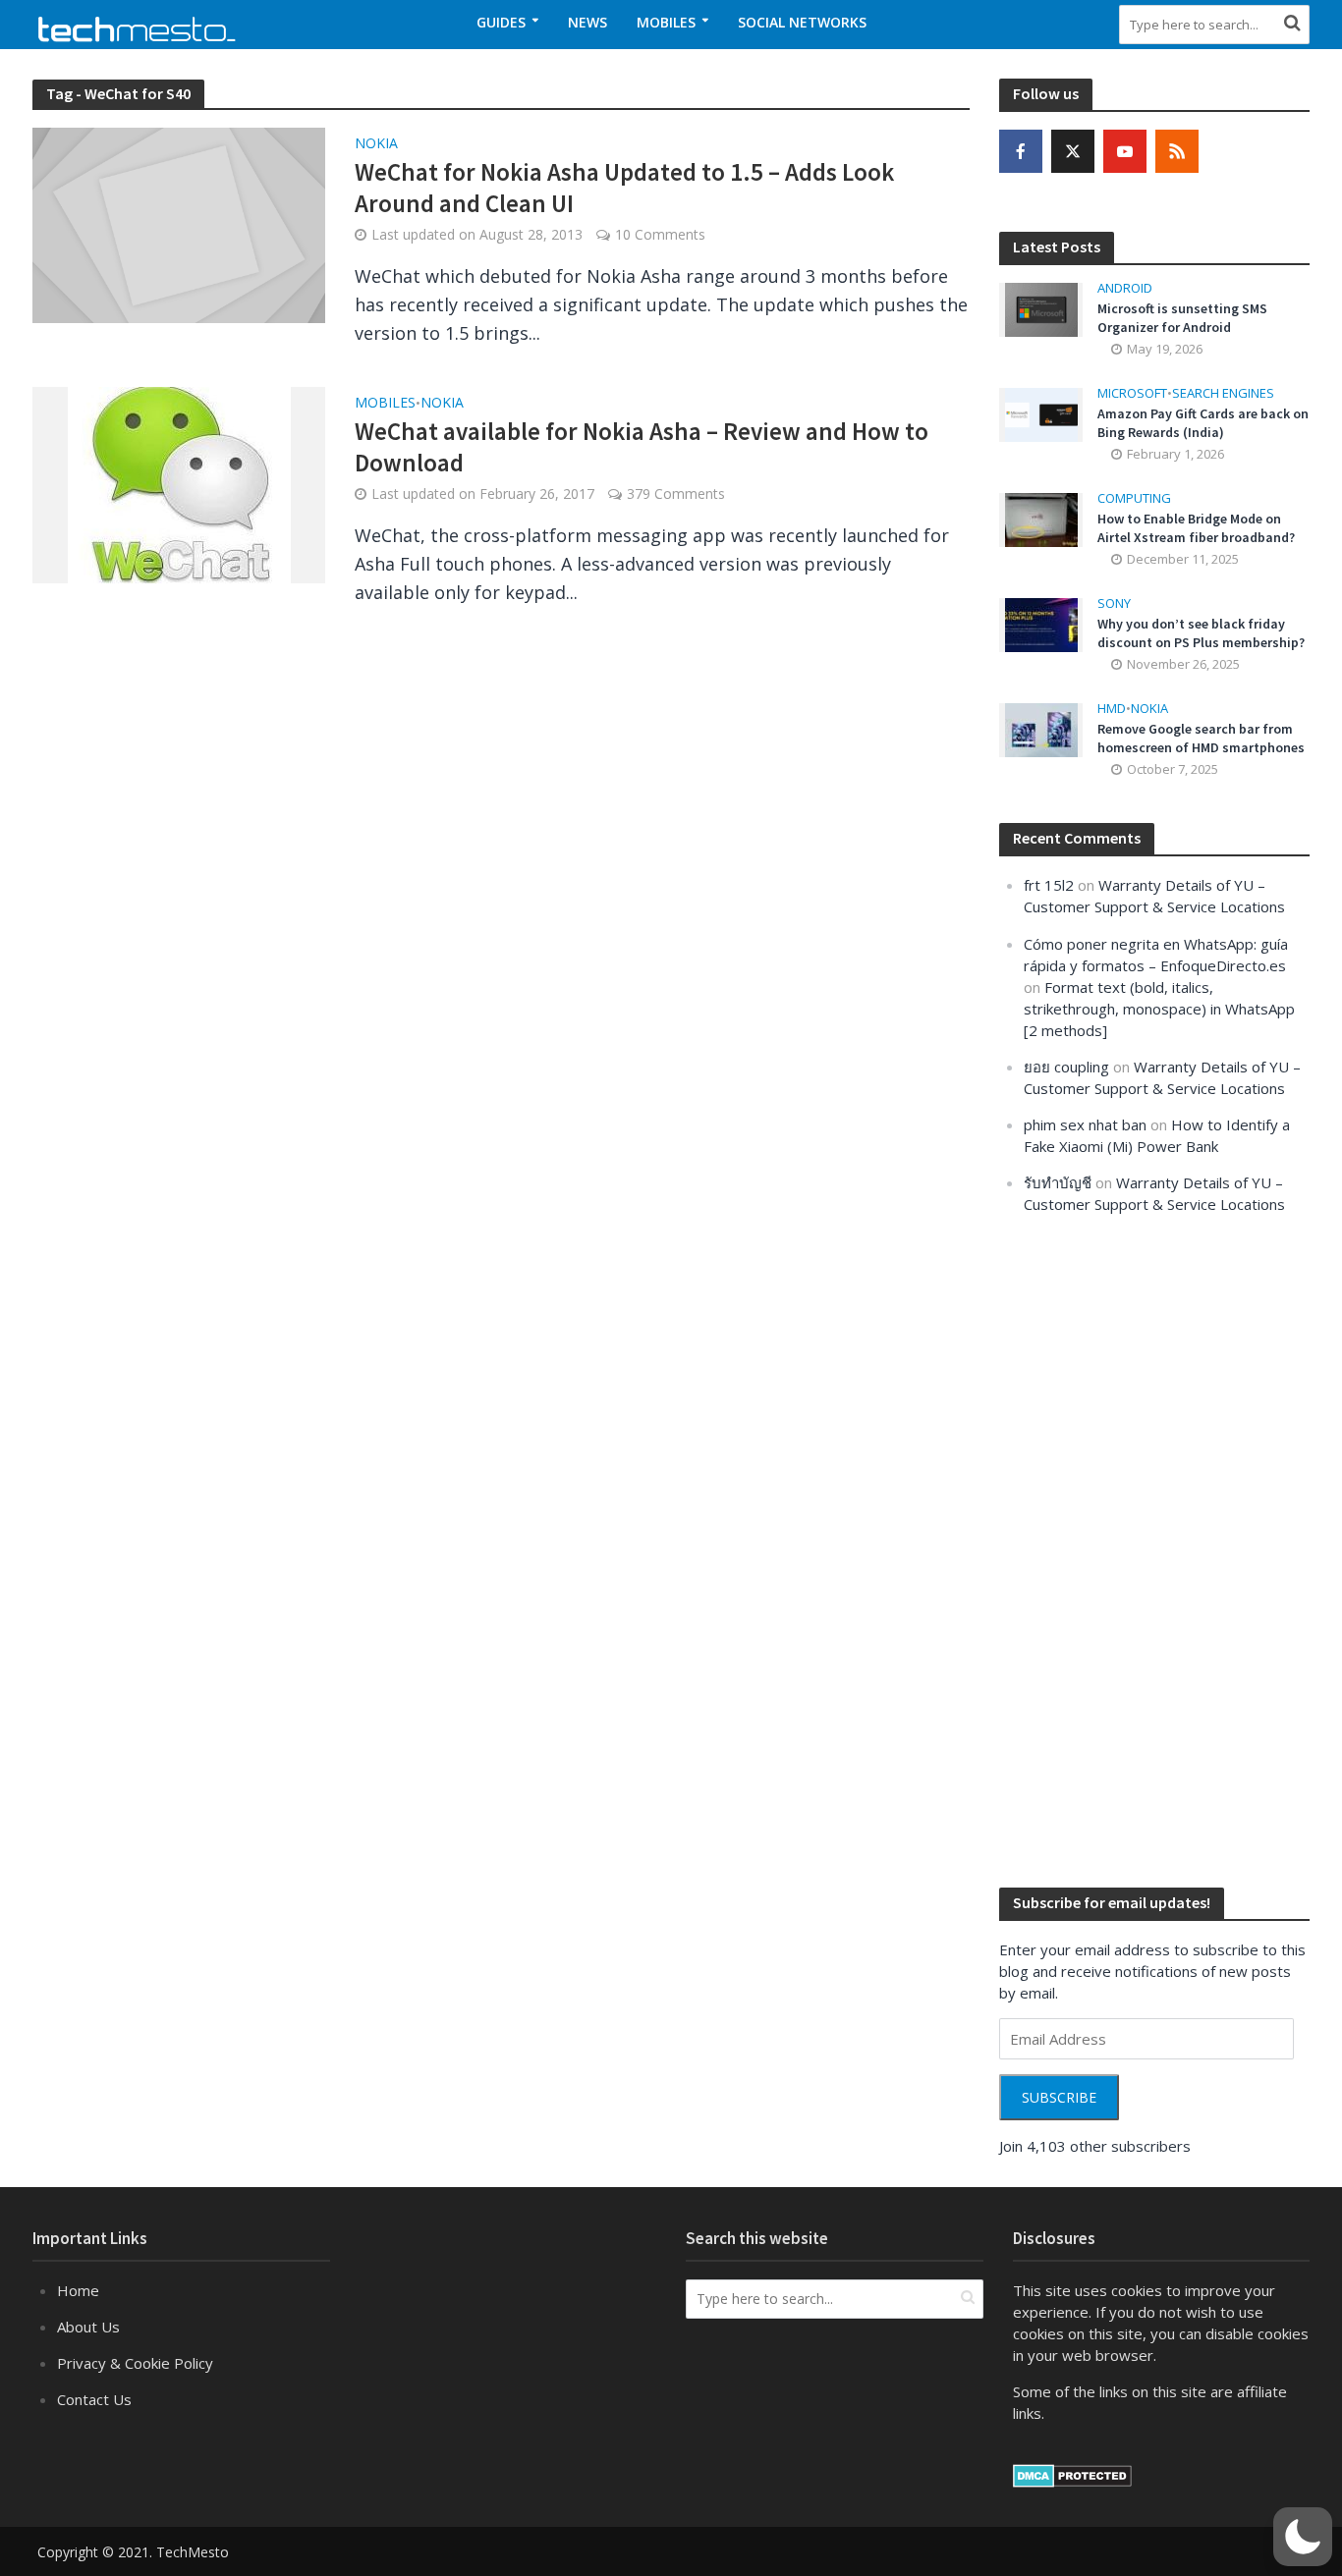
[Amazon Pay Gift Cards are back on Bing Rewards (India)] (1041, 413)
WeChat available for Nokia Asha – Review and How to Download (642, 447)
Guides (501, 22)
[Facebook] (1021, 151)
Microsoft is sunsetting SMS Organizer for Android (1182, 318)
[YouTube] (1125, 151)
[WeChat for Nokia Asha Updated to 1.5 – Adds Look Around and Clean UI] (179, 223)
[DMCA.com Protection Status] (1072, 2474)
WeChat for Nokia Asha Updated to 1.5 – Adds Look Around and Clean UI (624, 188)
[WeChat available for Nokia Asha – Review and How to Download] (179, 483)
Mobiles (666, 22)
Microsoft (1132, 393)
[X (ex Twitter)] (1073, 151)
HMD (1112, 709)
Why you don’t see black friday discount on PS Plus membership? (1201, 633)
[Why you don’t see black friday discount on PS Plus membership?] (1041, 624)
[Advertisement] (1146, 1549)
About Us (88, 2327)
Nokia (376, 144)
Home (78, 2290)
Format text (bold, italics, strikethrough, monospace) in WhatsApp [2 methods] (1159, 1009)
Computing (1134, 498)
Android (1125, 288)
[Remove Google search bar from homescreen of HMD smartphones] (1041, 729)
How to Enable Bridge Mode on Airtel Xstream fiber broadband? (1196, 528)
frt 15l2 (1049, 885)
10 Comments (660, 234)
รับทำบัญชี (1058, 1182)
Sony (1114, 603)
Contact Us (94, 2399)
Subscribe (1059, 2097)
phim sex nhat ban (1085, 1124)
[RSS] (1177, 151)
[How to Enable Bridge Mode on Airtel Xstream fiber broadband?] (1041, 519)
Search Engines (1223, 393)
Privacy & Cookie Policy (135, 2363)
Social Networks (802, 22)
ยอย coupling (1066, 1067)
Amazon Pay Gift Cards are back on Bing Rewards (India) (1203, 423)
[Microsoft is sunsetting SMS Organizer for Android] (1041, 308)
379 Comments (676, 493)
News (587, 22)
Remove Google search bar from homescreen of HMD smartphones (1201, 738)
